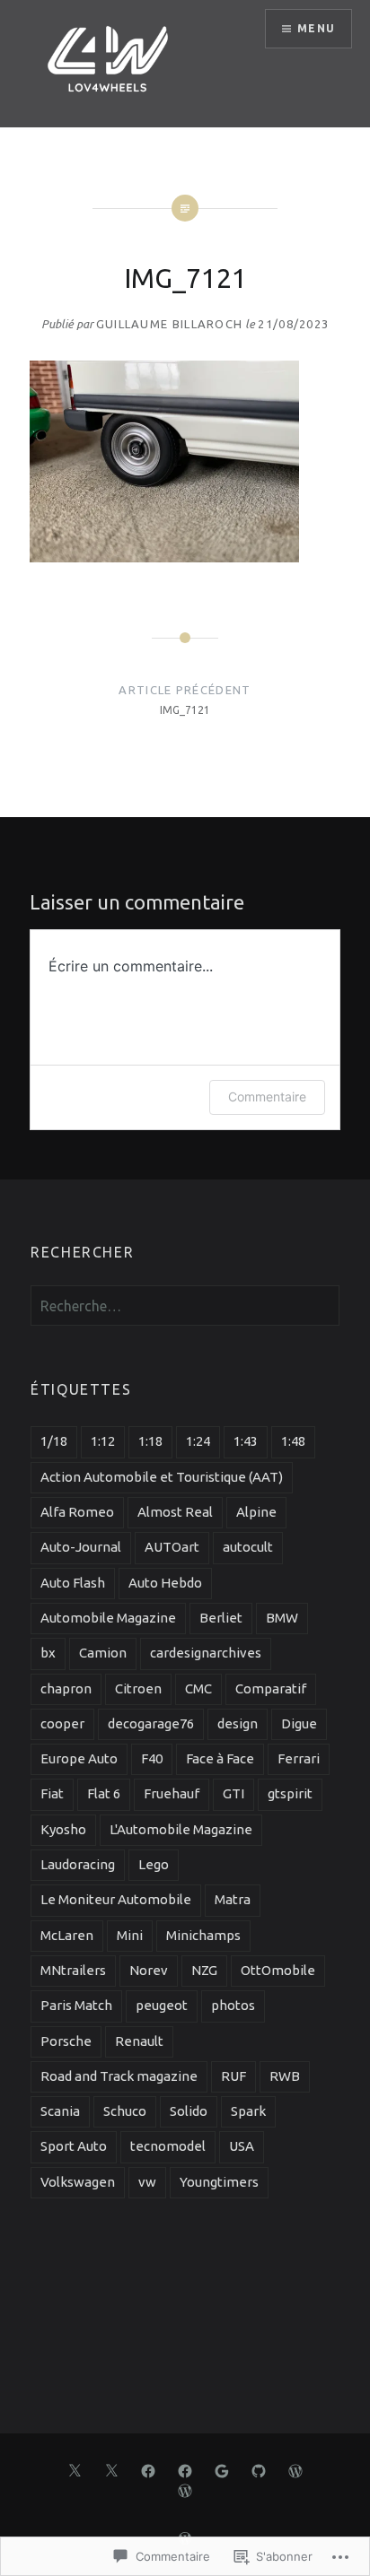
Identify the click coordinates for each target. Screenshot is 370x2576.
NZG (204, 1970)
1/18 (54, 1441)
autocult (248, 1547)
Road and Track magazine (119, 2076)
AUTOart (172, 1547)
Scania (60, 2111)
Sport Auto (74, 2146)
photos (233, 2005)
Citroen (138, 1688)
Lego (154, 1864)
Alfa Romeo (77, 1512)
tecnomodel (168, 2146)
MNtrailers (73, 1970)
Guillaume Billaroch (170, 324)
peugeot (162, 2005)
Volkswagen (78, 2182)
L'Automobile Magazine (181, 1829)
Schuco (125, 2111)
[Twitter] (75, 2469)
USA (242, 2146)
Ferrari (299, 1758)
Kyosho (63, 1829)
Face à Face (220, 1758)
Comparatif (271, 1688)
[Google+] (222, 2469)
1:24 (198, 1441)
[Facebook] (148, 2469)
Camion (103, 1653)
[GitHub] (259, 2469)
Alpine (256, 1512)
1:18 (150, 1441)
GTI (233, 1793)
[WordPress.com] (295, 2469)
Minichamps (203, 1935)
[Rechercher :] (185, 1307)
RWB (285, 2076)
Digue (299, 1723)
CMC (198, 1688)
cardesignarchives (206, 1653)
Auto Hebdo (165, 1583)
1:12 (103, 1441)
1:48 (293, 1441)
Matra (233, 1899)
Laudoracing (78, 1864)
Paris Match (76, 2005)
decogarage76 (151, 1723)
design (238, 1723)
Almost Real (175, 1512)
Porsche (66, 2041)
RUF (233, 2076)
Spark (248, 2111)
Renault (139, 2041)
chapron (66, 1688)
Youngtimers (219, 2182)
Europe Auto (79, 1758)
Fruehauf (172, 1793)
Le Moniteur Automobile (116, 1899)
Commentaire (267, 1097)
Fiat (52, 1793)
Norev (149, 1970)
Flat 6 (104, 1793)
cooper (62, 1723)
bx (48, 1653)
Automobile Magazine (108, 1618)
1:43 (246, 1441)
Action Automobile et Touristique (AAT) (162, 1477)
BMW (282, 1618)
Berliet (221, 1618)
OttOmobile (278, 1970)
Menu (316, 28)
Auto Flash (73, 1583)
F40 (152, 1758)
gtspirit (290, 1793)
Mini (130, 1935)
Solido (189, 2111)
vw (147, 2182)
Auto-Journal (81, 1547)
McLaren (67, 1935)
